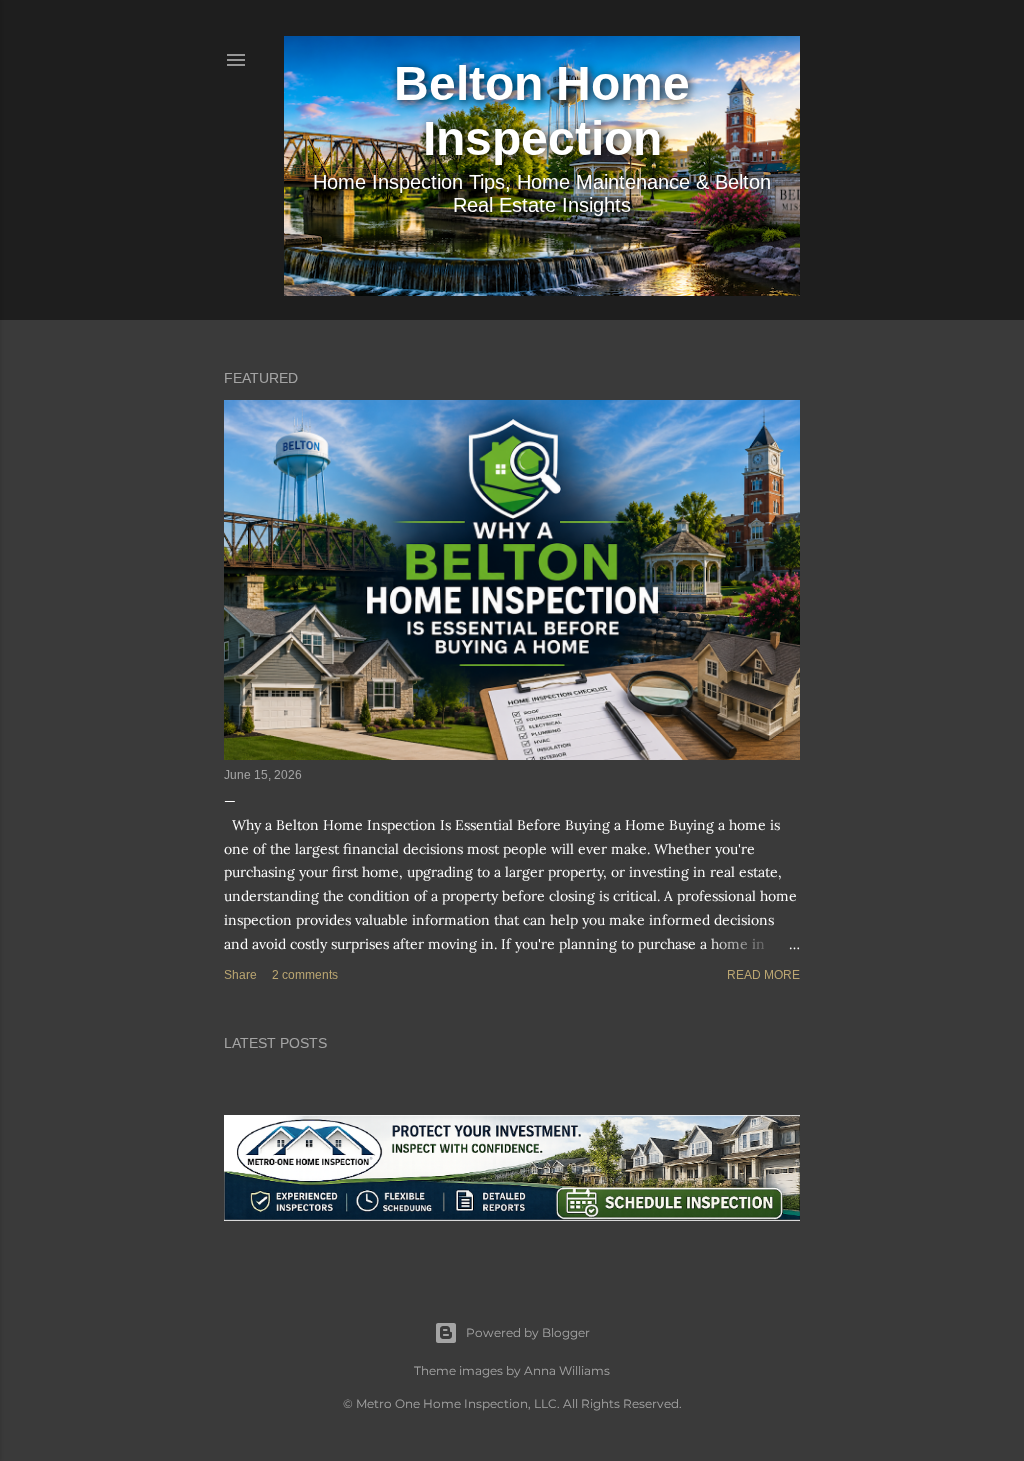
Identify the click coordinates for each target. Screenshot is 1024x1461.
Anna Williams (567, 1370)
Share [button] (240, 975)
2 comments (305, 975)
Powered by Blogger (528, 1332)
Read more (763, 975)
